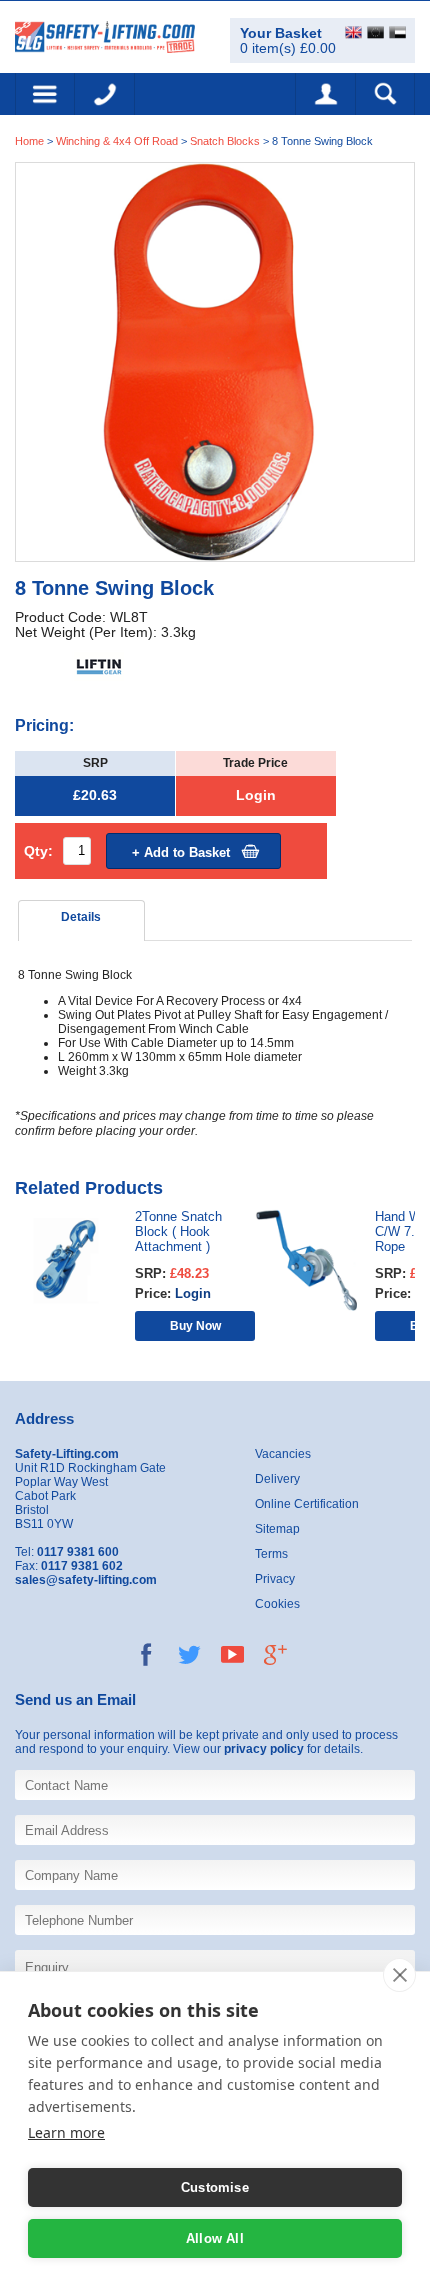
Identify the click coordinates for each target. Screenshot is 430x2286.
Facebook (146, 1654)
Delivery (277, 1479)
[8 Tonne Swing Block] (215, 360)
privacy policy (264, 1749)
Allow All (215, 2238)
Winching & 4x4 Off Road (117, 141)
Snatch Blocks (225, 141)
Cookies (277, 1604)
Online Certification (307, 1504)
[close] (399, 1975)
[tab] (82, 920)
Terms (271, 1554)
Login (256, 795)
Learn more (66, 2132)
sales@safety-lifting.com (86, 1580)
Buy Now (195, 1325)
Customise (215, 2187)
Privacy (275, 1579)
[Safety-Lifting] (105, 35)
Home (29, 141)
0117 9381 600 (105, 94)
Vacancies (283, 1454)
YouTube (232, 1654)
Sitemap (277, 1529)
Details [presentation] (81, 917)
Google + (275, 1654)
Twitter (189, 1654)
